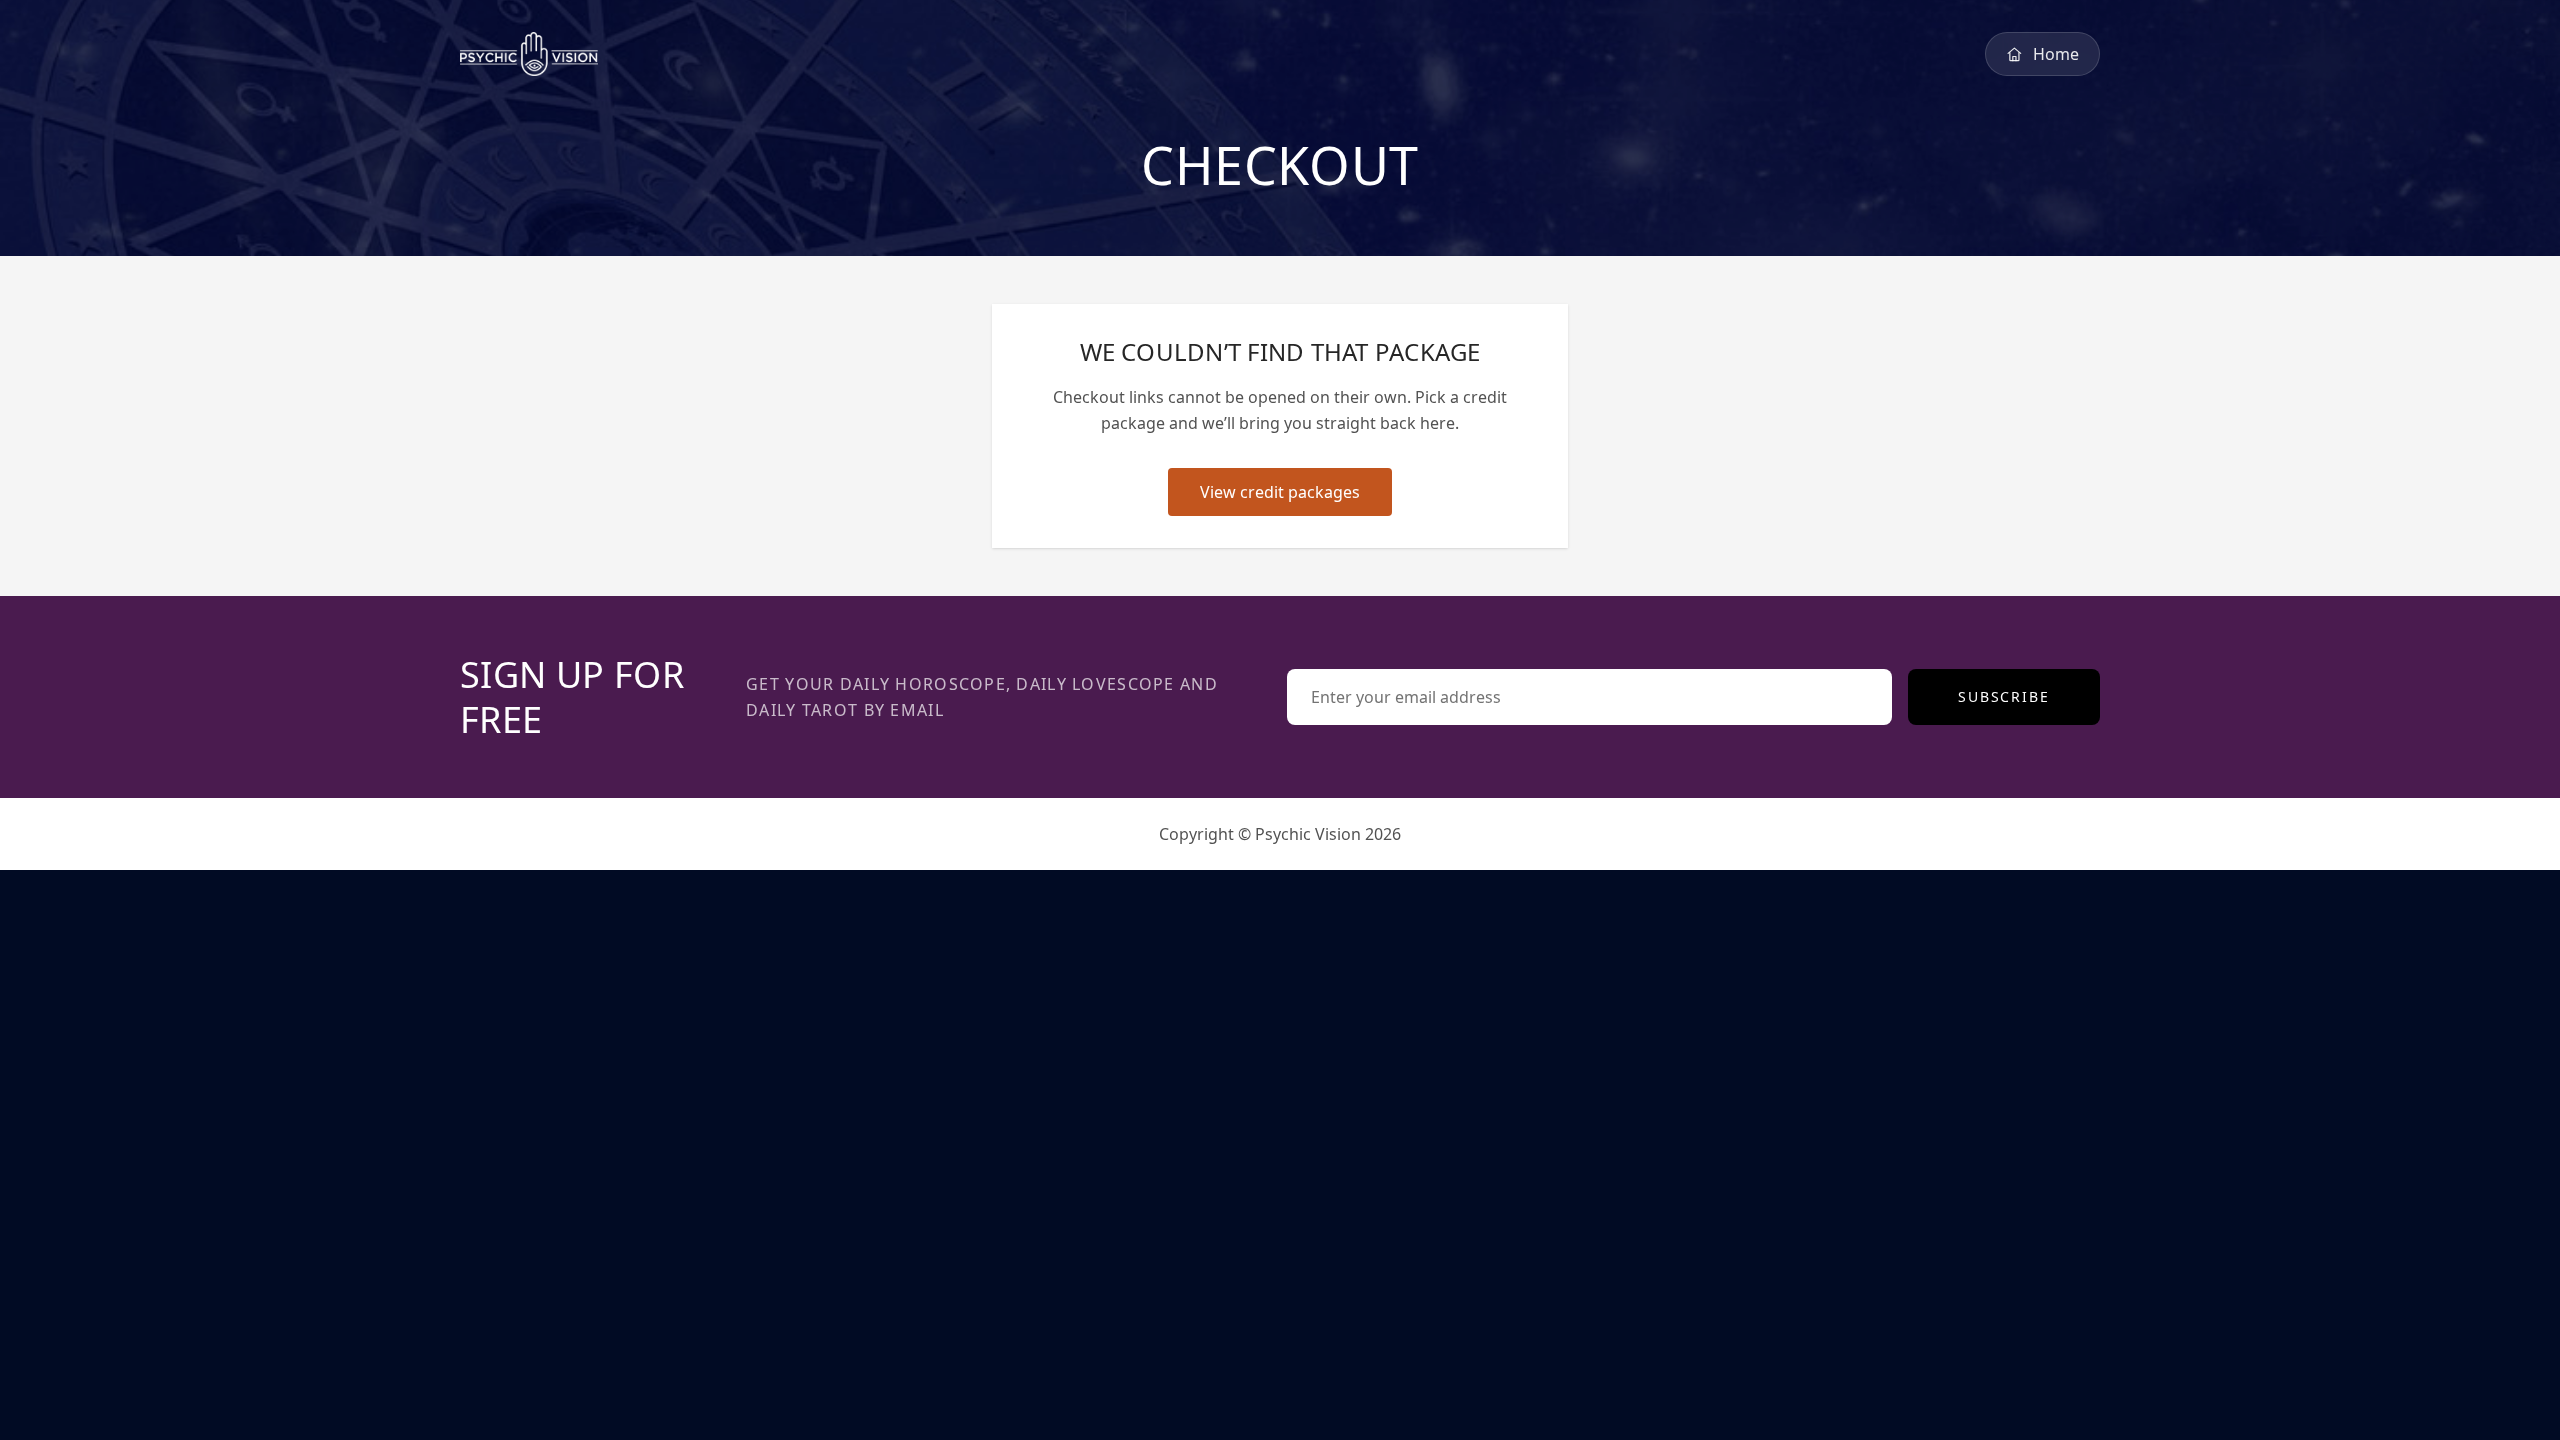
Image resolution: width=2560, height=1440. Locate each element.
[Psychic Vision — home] (529, 54)
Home (2056, 54)
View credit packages (1280, 492)
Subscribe (2004, 696)
